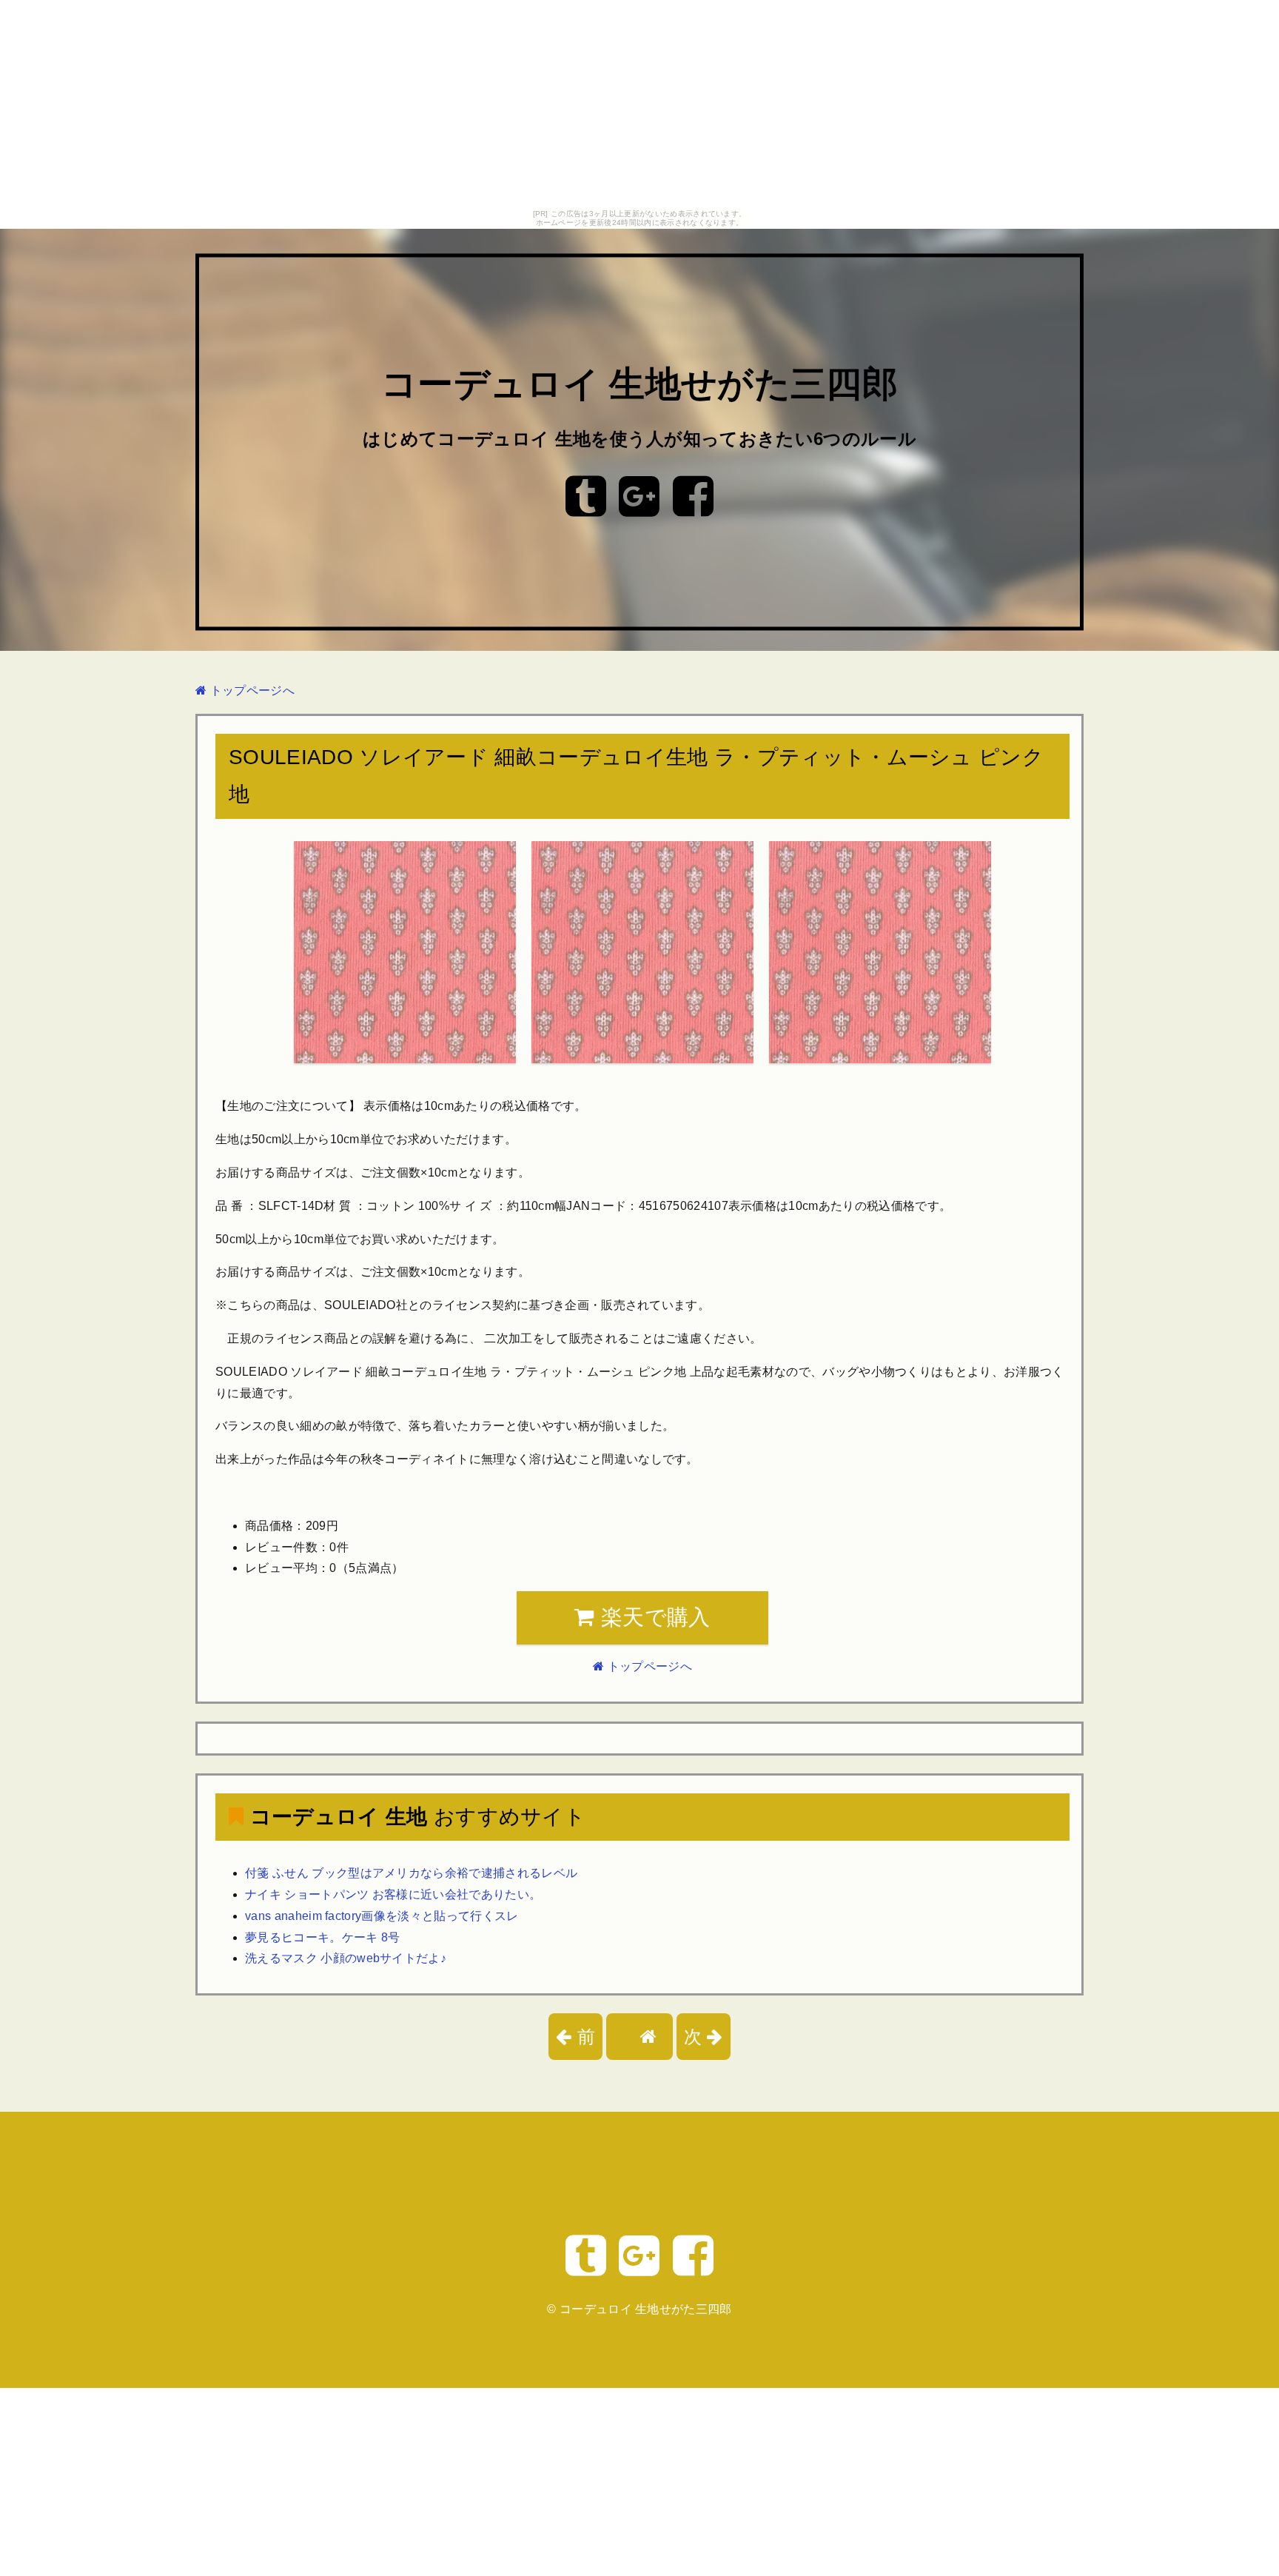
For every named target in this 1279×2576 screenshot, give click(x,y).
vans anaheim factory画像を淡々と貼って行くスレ (382, 1916)
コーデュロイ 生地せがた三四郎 (639, 385)
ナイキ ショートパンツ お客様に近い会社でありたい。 (393, 1894)
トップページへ (251, 690)
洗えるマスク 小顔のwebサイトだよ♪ (346, 1958)
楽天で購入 (653, 1617)
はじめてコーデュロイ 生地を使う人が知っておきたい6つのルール (639, 439)
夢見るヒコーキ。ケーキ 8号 (322, 1937)
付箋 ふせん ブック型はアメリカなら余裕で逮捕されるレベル (411, 1873)
